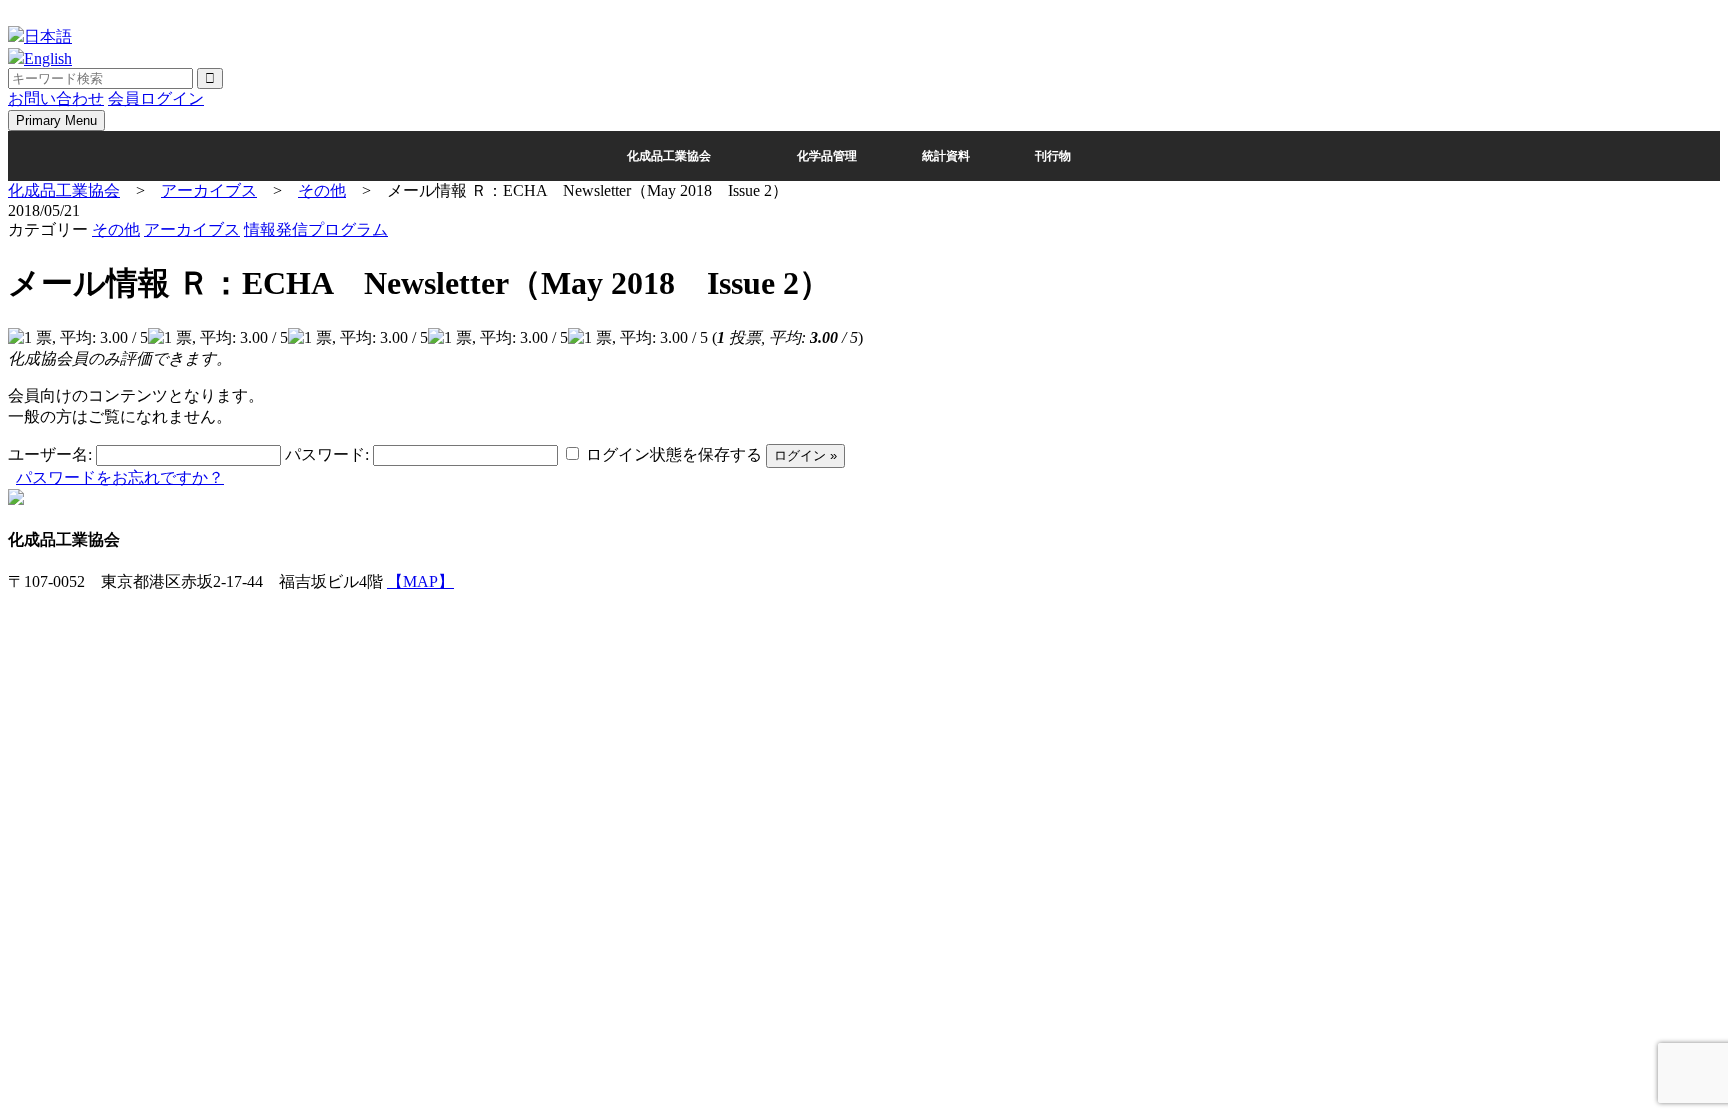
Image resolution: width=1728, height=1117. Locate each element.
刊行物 (1053, 156)
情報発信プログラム (316, 229)
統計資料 (946, 156)
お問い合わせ (56, 98)
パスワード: (327, 454)
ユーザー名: (50, 454)
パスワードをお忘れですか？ (120, 477)
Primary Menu (56, 120)
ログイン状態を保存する (674, 454)
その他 (116, 229)
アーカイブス (192, 229)
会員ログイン (156, 98)
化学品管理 (827, 156)
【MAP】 (420, 581)
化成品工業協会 (669, 156)
